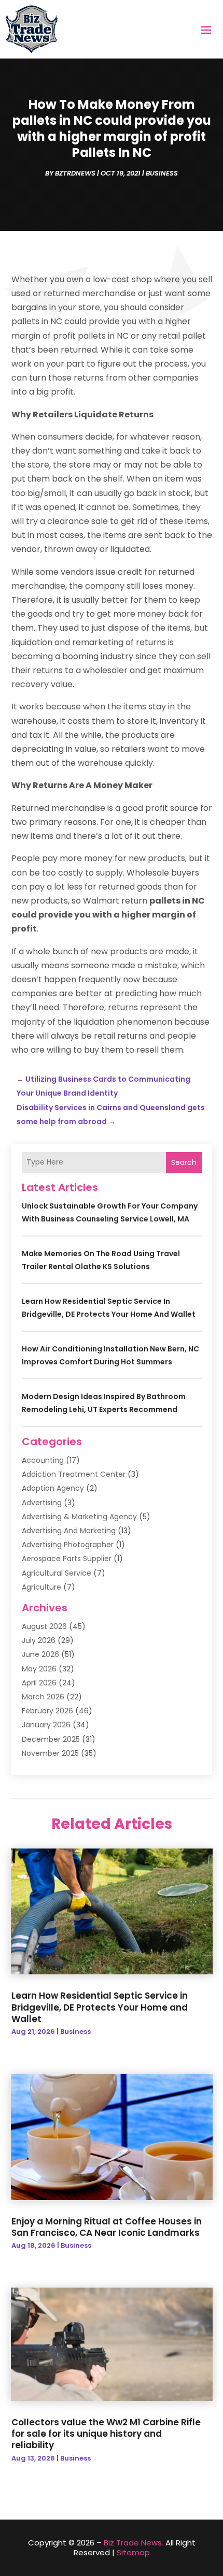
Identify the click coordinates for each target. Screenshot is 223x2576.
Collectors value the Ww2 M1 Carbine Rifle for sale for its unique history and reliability (106, 2434)
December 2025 (51, 1739)
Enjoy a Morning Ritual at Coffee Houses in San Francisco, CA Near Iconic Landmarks (107, 2227)
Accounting (43, 1460)
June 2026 (40, 1654)
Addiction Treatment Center (74, 1474)
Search (184, 1162)
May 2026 (39, 1669)
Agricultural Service (57, 1573)
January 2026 (46, 1725)
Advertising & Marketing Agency (79, 1517)
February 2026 (47, 1711)
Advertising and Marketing (69, 1531)
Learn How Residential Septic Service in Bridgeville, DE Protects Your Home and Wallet (100, 2007)
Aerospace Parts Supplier (67, 1559)
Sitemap (133, 2552)
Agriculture (41, 1587)
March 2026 (43, 1697)
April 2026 (39, 1683)
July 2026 (39, 1640)
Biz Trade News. (134, 2543)
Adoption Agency (53, 1488)
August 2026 (44, 1626)
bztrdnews (75, 173)
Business (162, 173)
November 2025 (50, 1753)
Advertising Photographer (68, 1545)
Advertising (42, 1503)
